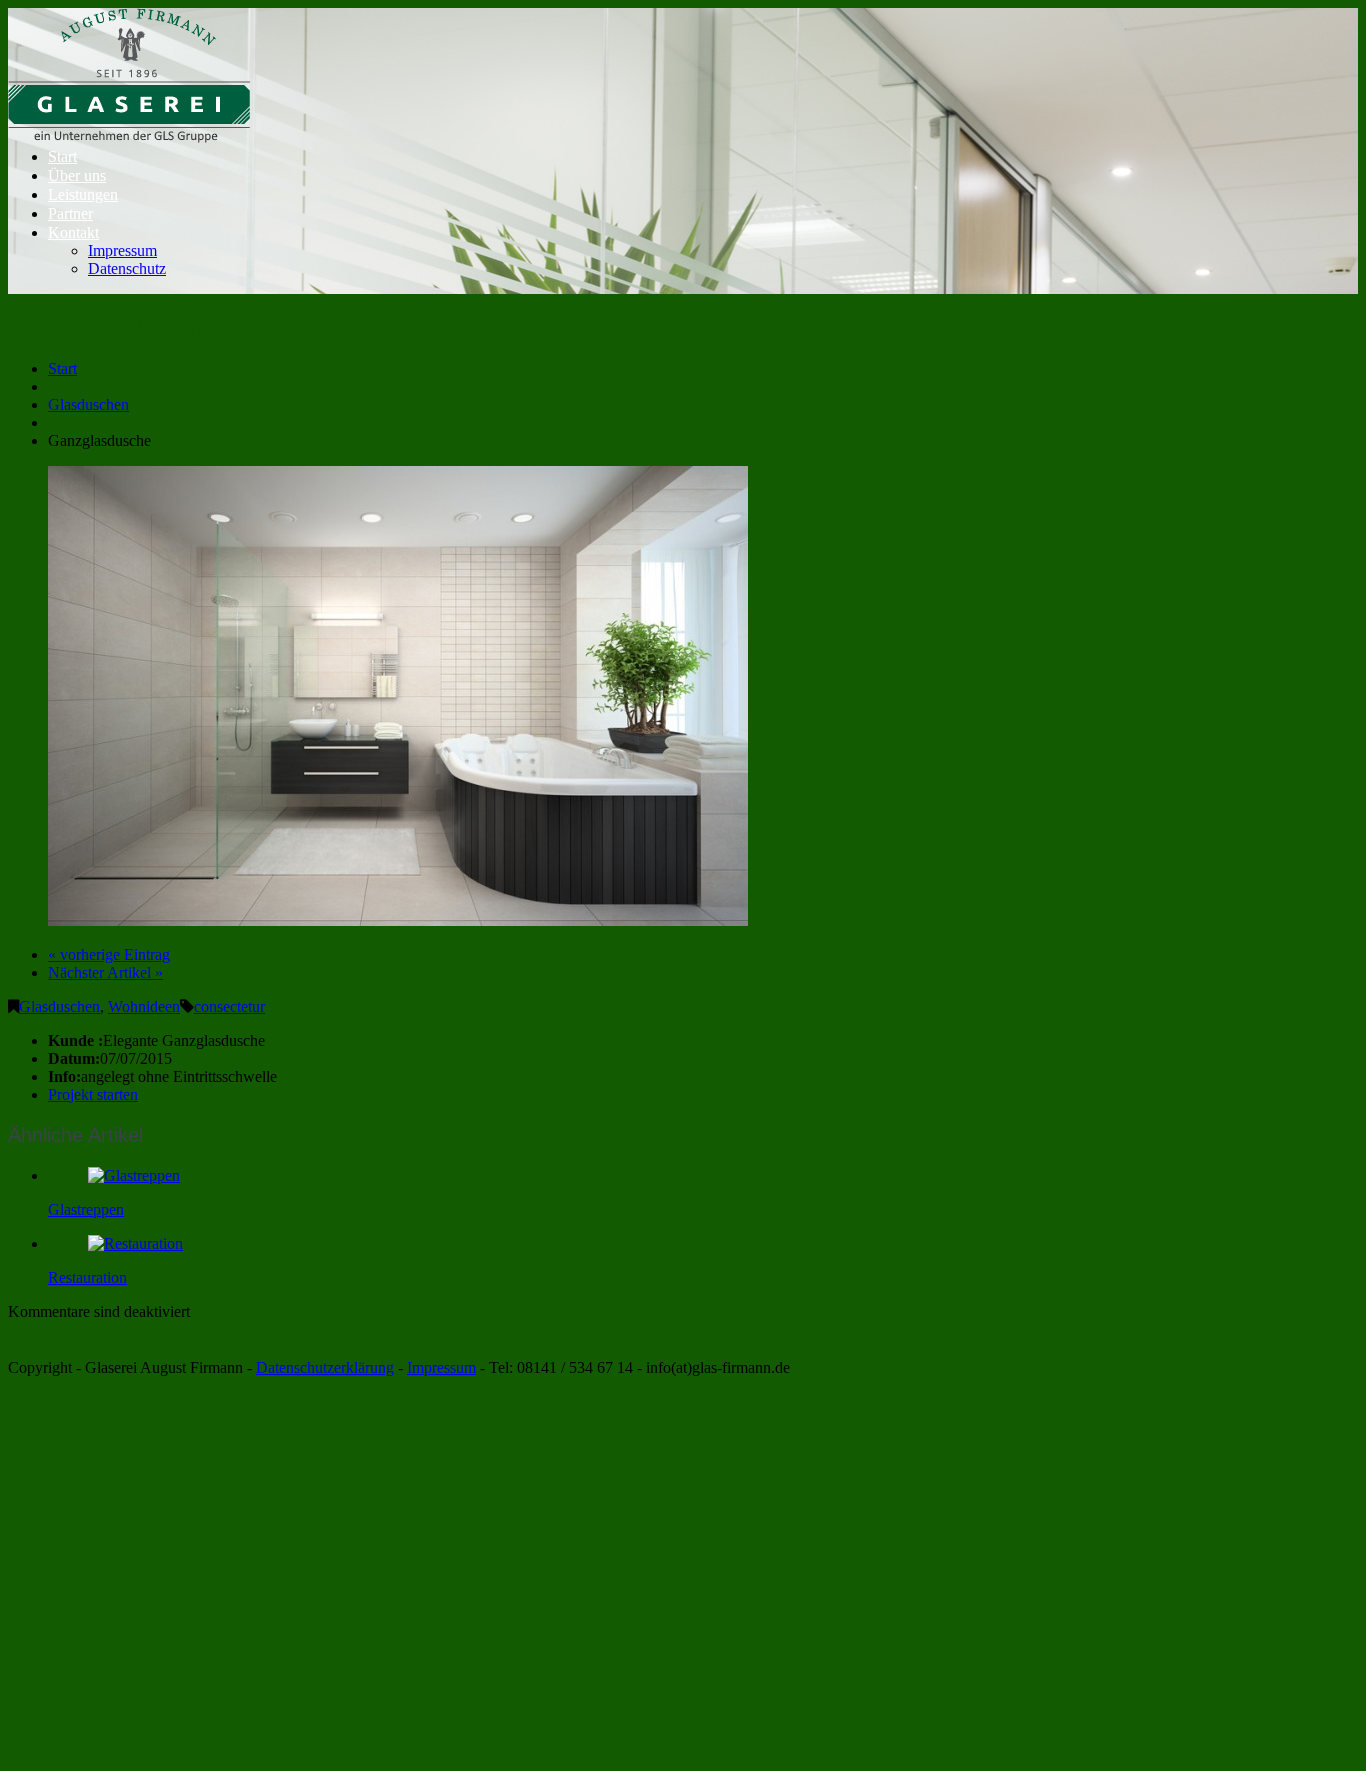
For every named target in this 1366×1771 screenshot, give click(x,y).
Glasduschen (88, 404)
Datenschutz (127, 268)
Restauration (87, 1277)
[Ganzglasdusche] (398, 920)
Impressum (122, 250)
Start (62, 156)
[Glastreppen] (134, 1175)
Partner (70, 213)
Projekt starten (93, 1094)
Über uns (77, 175)
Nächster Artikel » (105, 972)
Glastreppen (86, 1209)
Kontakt (73, 232)
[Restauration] (135, 1243)
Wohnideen (144, 1006)
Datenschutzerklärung (325, 1367)
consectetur (229, 1006)
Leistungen (83, 194)
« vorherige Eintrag (109, 954)
